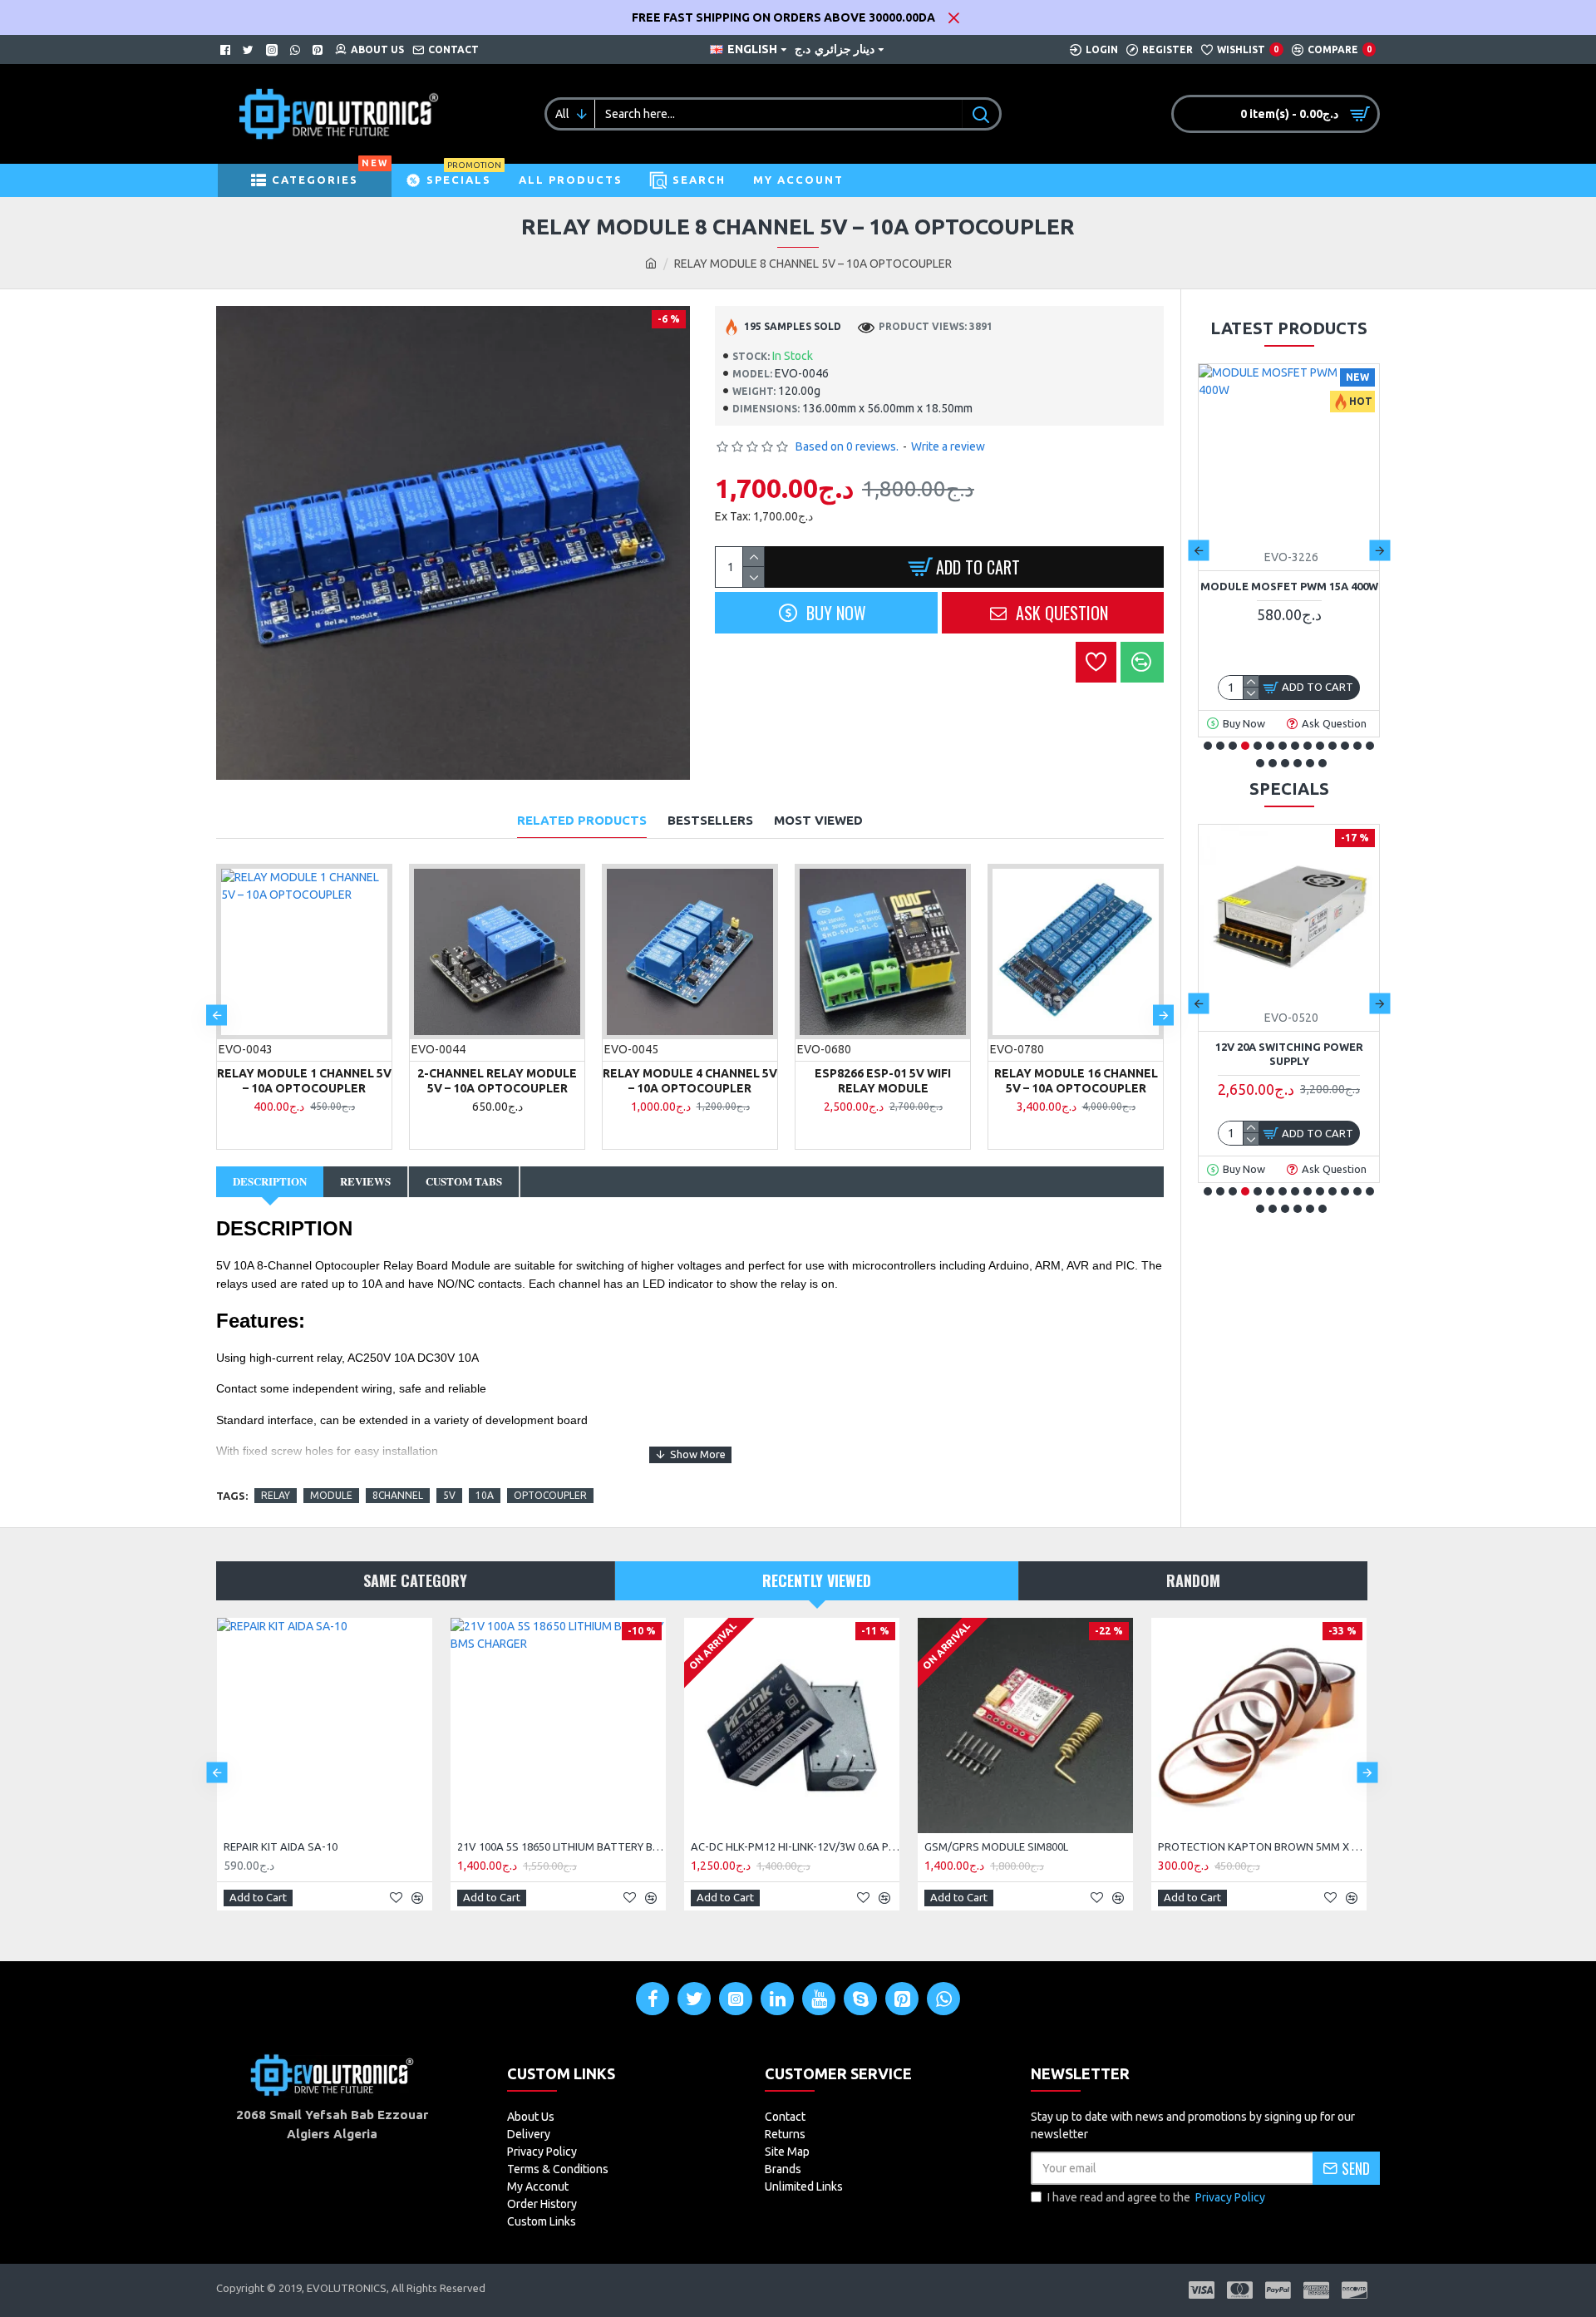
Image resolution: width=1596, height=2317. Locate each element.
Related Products (582, 820)
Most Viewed (818, 820)
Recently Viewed (817, 1580)
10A (485, 1495)
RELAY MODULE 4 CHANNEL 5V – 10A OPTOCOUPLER (690, 1081)
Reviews (365, 1181)
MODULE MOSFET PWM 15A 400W (1289, 586)
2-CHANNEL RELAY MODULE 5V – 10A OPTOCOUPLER (497, 1081)
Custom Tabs (464, 1181)
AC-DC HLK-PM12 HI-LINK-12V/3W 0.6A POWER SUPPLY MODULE (795, 1846)
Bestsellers (710, 820)
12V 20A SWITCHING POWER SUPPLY (1289, 1054)
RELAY (276, 1495)
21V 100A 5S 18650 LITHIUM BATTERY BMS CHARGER (562, 1846)
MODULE (331, 1495)
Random (1193, 1580)
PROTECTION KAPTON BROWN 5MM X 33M (1262, 1846)
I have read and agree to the (1156, 2197)
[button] (217, 1016)
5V (449, 1495)
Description (270, 1181)
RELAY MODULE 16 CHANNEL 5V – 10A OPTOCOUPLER (1076, 1081)
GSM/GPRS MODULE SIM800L (996, 1846)
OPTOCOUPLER (550, 1495)
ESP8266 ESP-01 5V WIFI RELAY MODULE (883, 1081)
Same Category (415, 1580)
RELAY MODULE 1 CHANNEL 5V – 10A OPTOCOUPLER (304, 1081)
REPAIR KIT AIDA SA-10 (281, 1846)
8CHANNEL (398, 1495)
